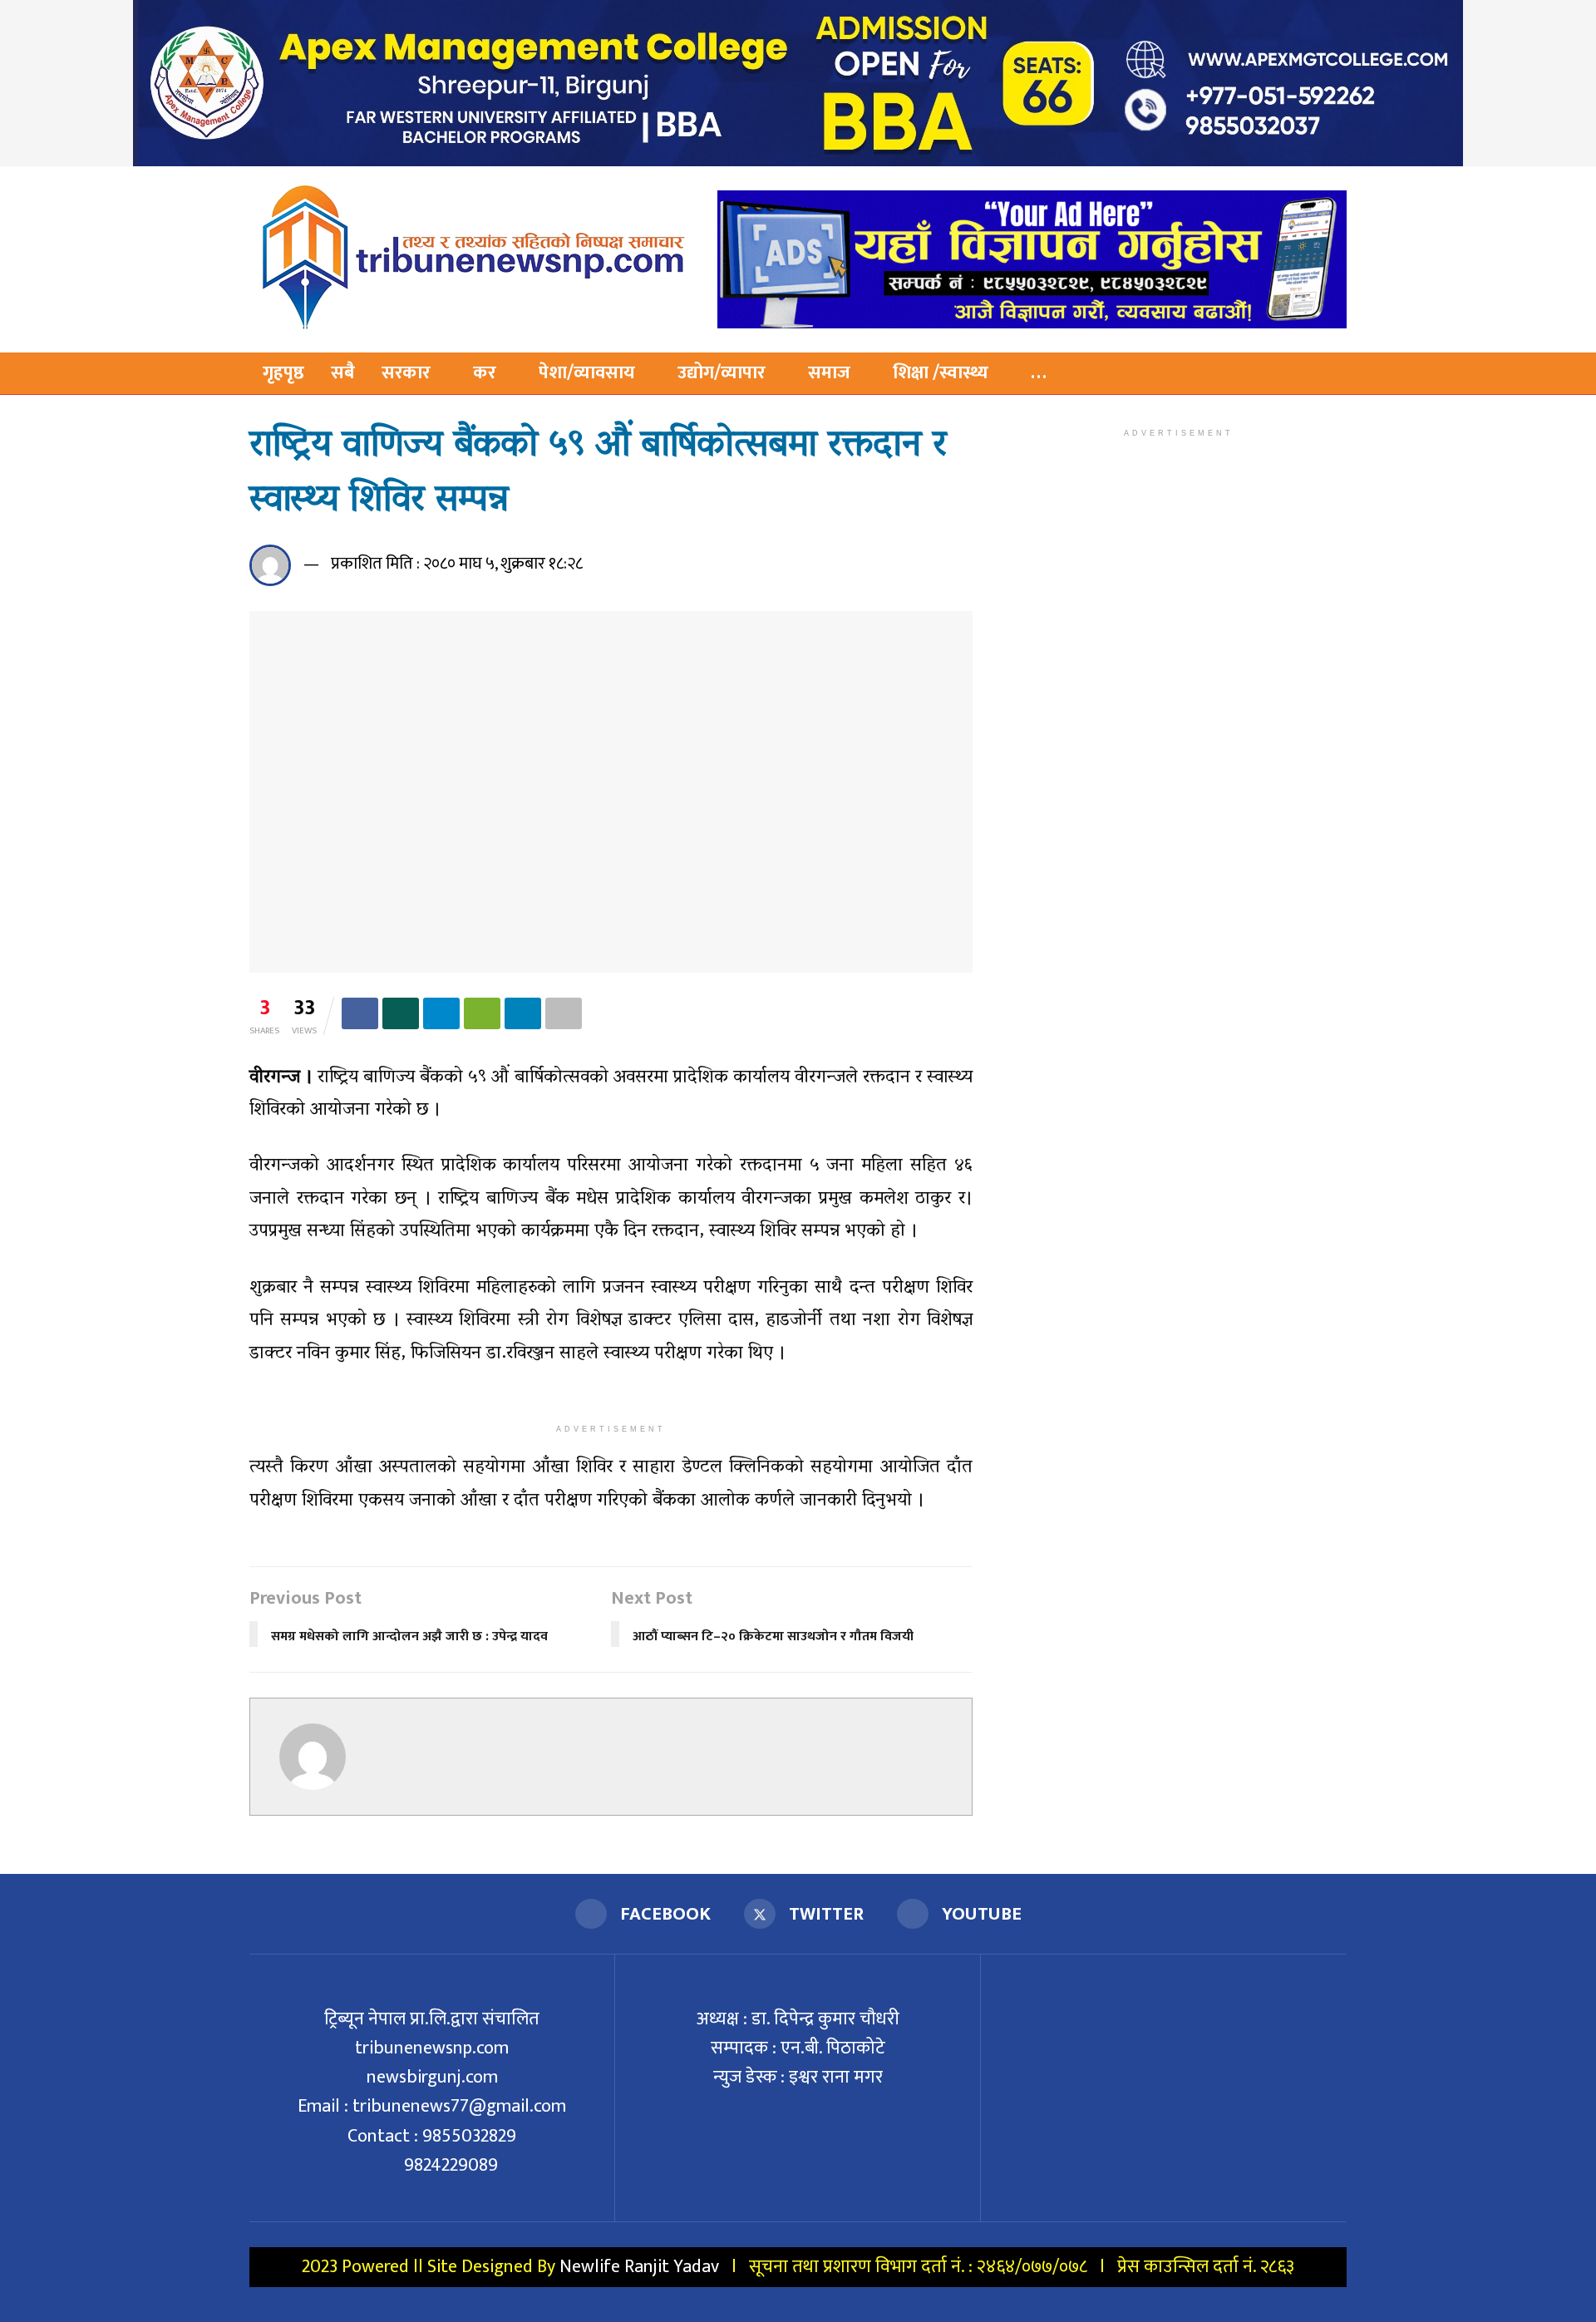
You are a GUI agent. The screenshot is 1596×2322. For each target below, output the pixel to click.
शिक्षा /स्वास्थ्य (941, 373)
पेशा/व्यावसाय (587, 373)
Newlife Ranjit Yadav (639, 2267)
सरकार (406, 373)
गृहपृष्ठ (283, 373)
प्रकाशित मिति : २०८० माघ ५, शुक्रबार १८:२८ (457, 564)
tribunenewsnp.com (432, 2048)
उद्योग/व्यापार (722, 373)
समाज (829, 373)
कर (485, 373)
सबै (343, 373)
